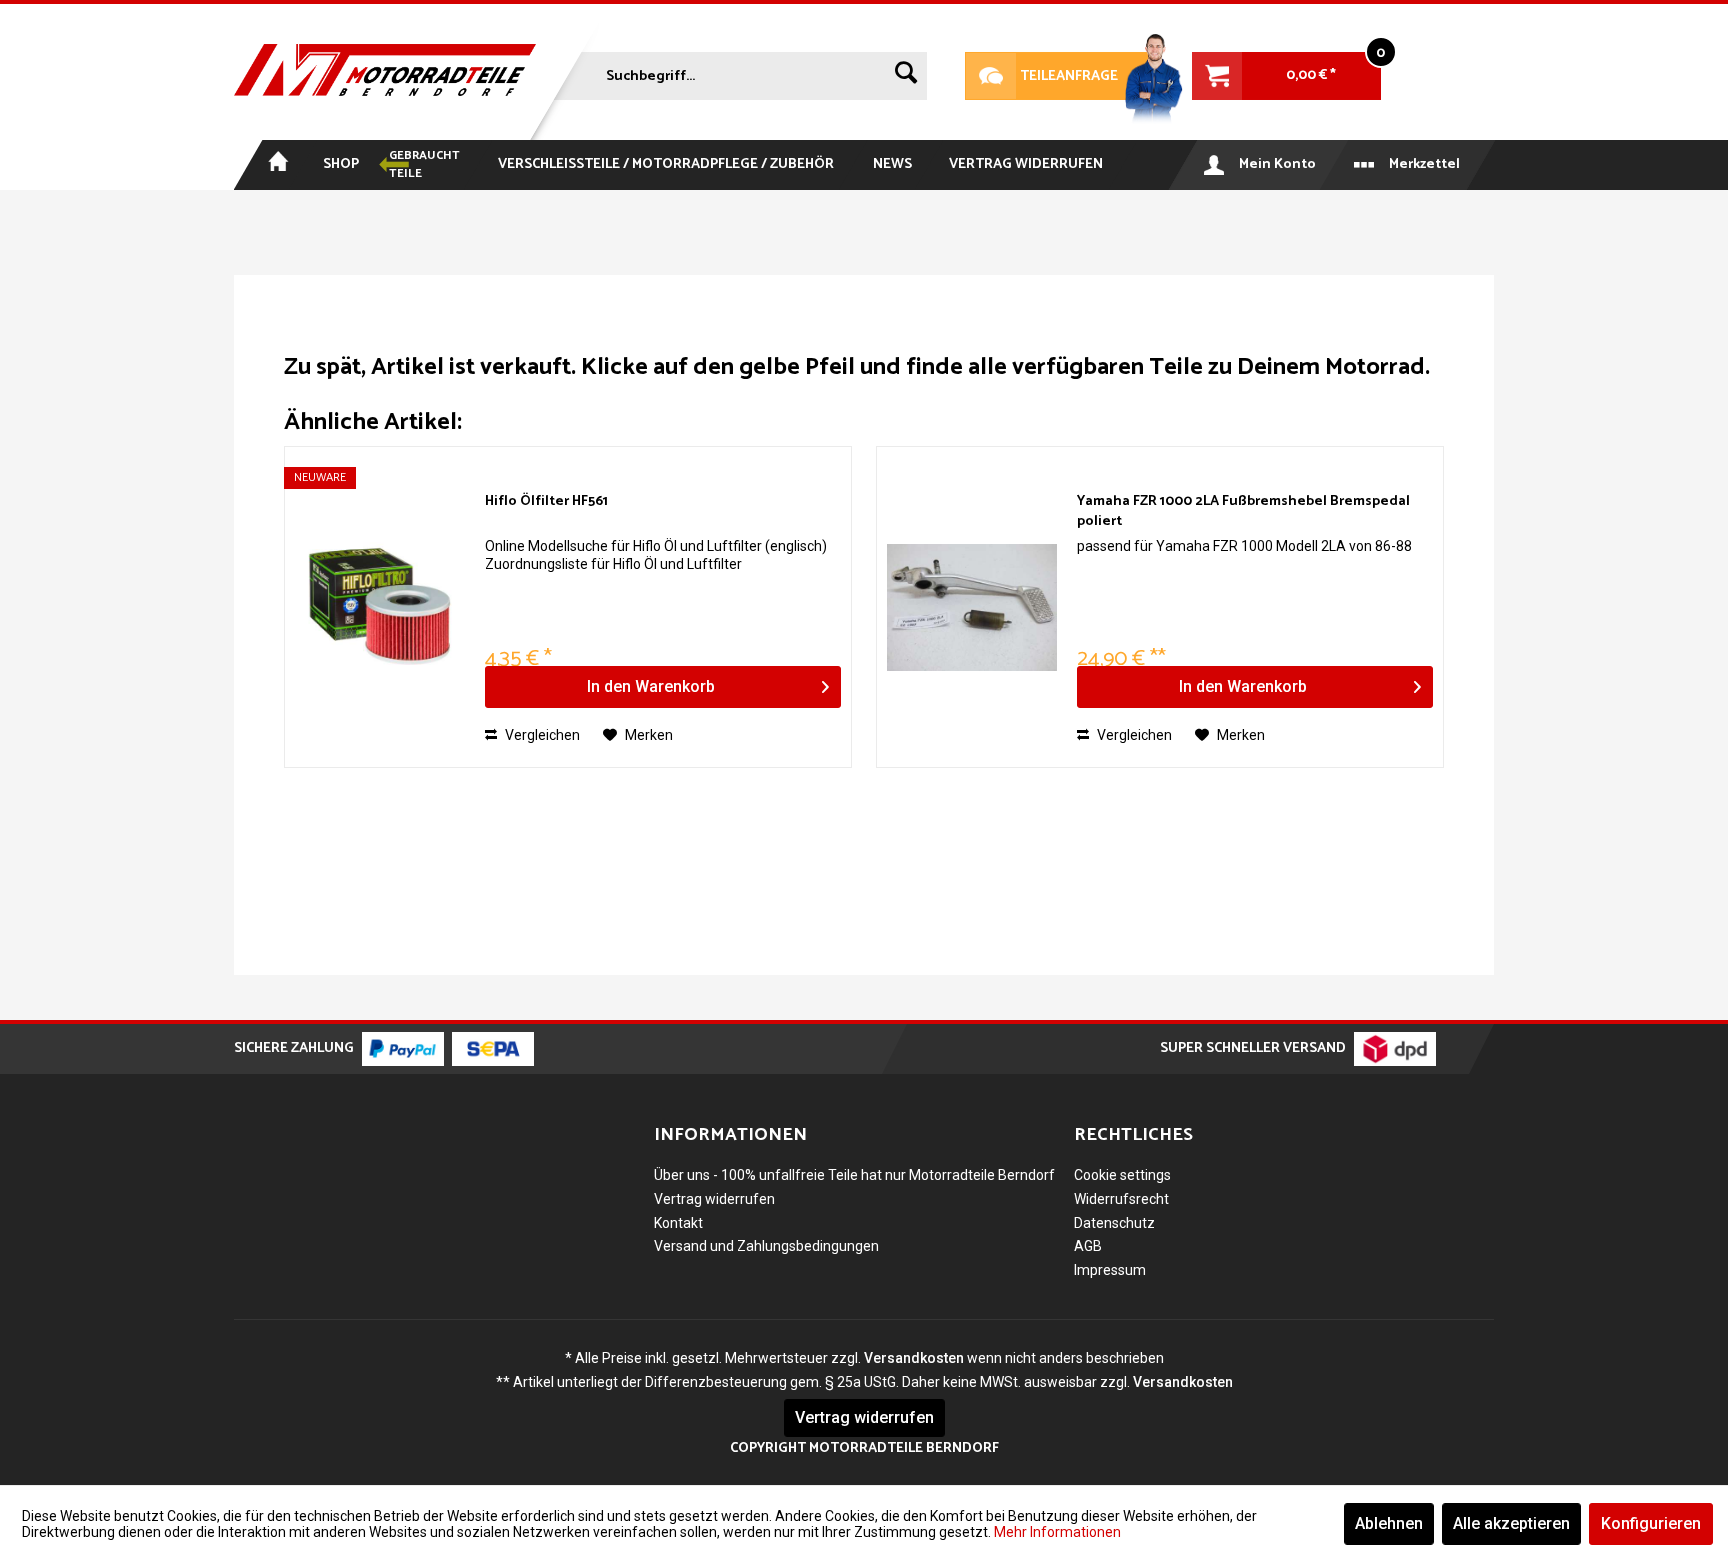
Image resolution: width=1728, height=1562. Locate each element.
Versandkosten (914, 1358)
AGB (1088, 1246)
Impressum (1110, 1270)
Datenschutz (1114, 1223)
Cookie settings (1122, 1175)
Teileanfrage (1042, 76)
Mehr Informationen (1057, 1532)
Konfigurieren (1651, 1523)
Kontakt (678, 1223)
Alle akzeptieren (1511, 1523)
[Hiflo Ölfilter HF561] (380, 607)
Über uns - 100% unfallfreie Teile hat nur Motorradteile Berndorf (854, 1175)
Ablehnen (1389, 1523)
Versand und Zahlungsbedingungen (766, 1246)
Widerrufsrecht (1121, 1199)
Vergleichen (541, 735)
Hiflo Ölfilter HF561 (546, 502)
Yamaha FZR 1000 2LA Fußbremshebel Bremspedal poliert (1243, 512)
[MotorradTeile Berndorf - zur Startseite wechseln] (385, 72)
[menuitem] (738, 72)
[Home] (276, 165)
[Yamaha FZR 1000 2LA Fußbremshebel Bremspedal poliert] (972, 607)
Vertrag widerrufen (714, 1199)
